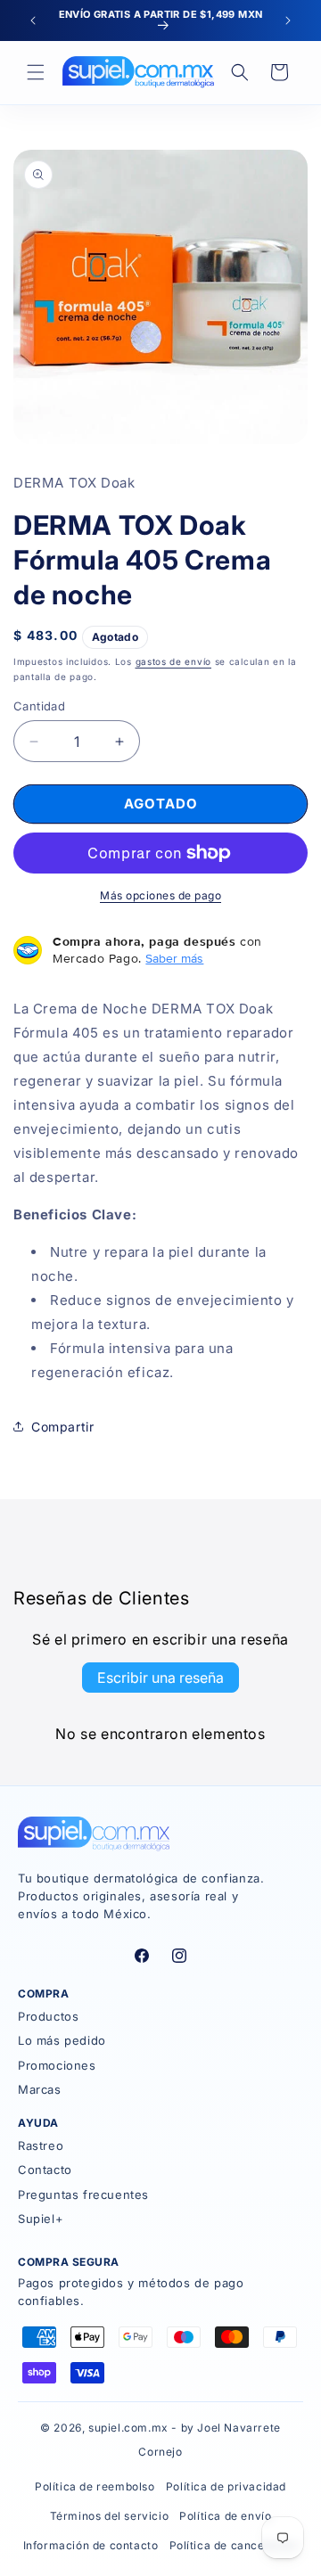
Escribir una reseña (160, 1678)
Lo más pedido (62, 2040)
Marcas (40, 2089)
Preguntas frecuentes (83, 2195)
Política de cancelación (234, 2545)
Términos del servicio (110, 2516)
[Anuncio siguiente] (288, 21)
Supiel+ (41, 2219)
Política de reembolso (95, 2486)
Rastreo (41, 2145)
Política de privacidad (226, 2486)
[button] (36, 72)
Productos (48, 2016)
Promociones (57, 2065)
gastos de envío (174, 661)
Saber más (174, 958)
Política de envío (225, 2516)
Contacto (45, 2170)
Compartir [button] (62, 1427)
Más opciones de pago (160, 895)
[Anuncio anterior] (33, 21)
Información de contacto (91, 2545)
